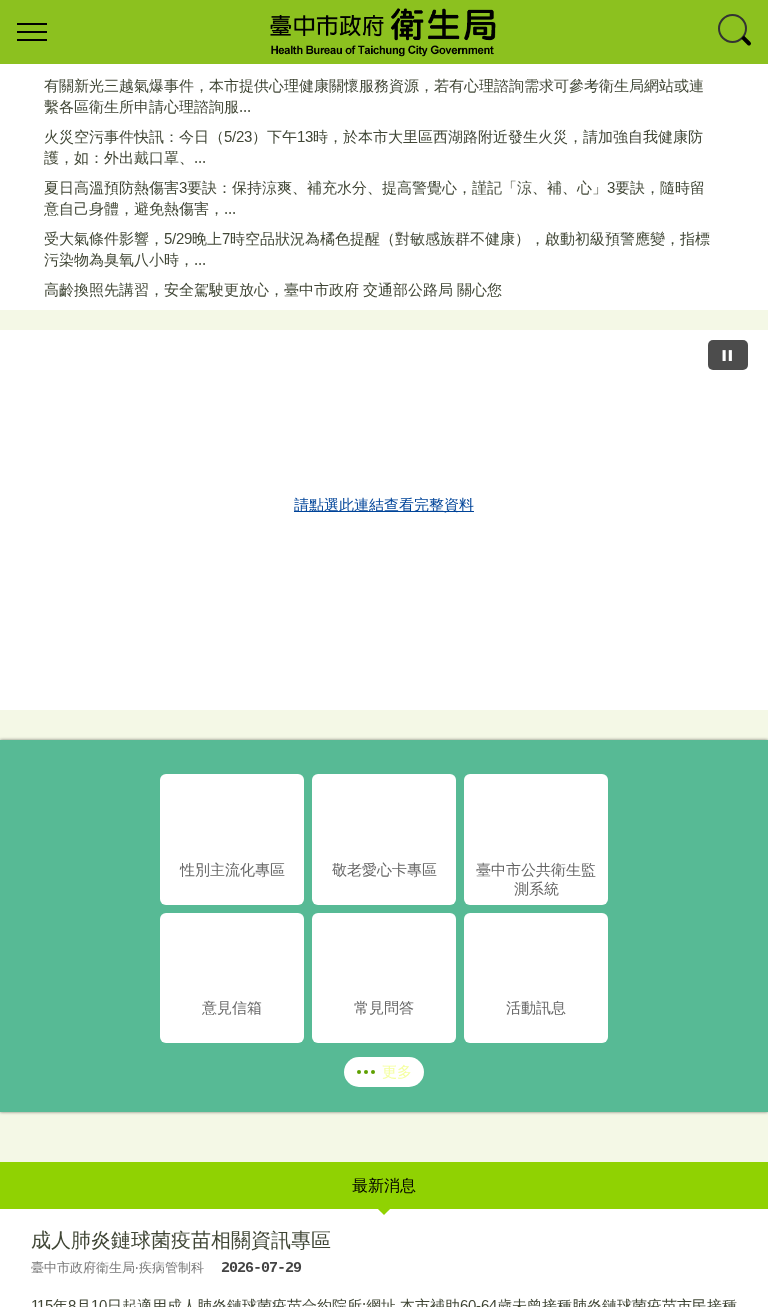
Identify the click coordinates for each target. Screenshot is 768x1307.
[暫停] (728, 355)
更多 (397, 1071)
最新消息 (384, 1185)
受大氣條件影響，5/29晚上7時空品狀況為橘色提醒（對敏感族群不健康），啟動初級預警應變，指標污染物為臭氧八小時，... (377, 249)
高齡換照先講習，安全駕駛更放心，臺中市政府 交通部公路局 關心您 (273, 289)
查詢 (736, 32)
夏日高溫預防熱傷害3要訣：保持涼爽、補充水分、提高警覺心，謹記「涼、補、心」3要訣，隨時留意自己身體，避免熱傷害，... (374, 198)
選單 (32, 32)
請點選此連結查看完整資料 (384, 504)
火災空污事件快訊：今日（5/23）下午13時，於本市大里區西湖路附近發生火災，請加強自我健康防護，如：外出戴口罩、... (373, 147)
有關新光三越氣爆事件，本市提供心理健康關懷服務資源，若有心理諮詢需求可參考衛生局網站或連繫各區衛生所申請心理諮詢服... (374, 96)
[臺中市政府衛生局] (384, 32)
